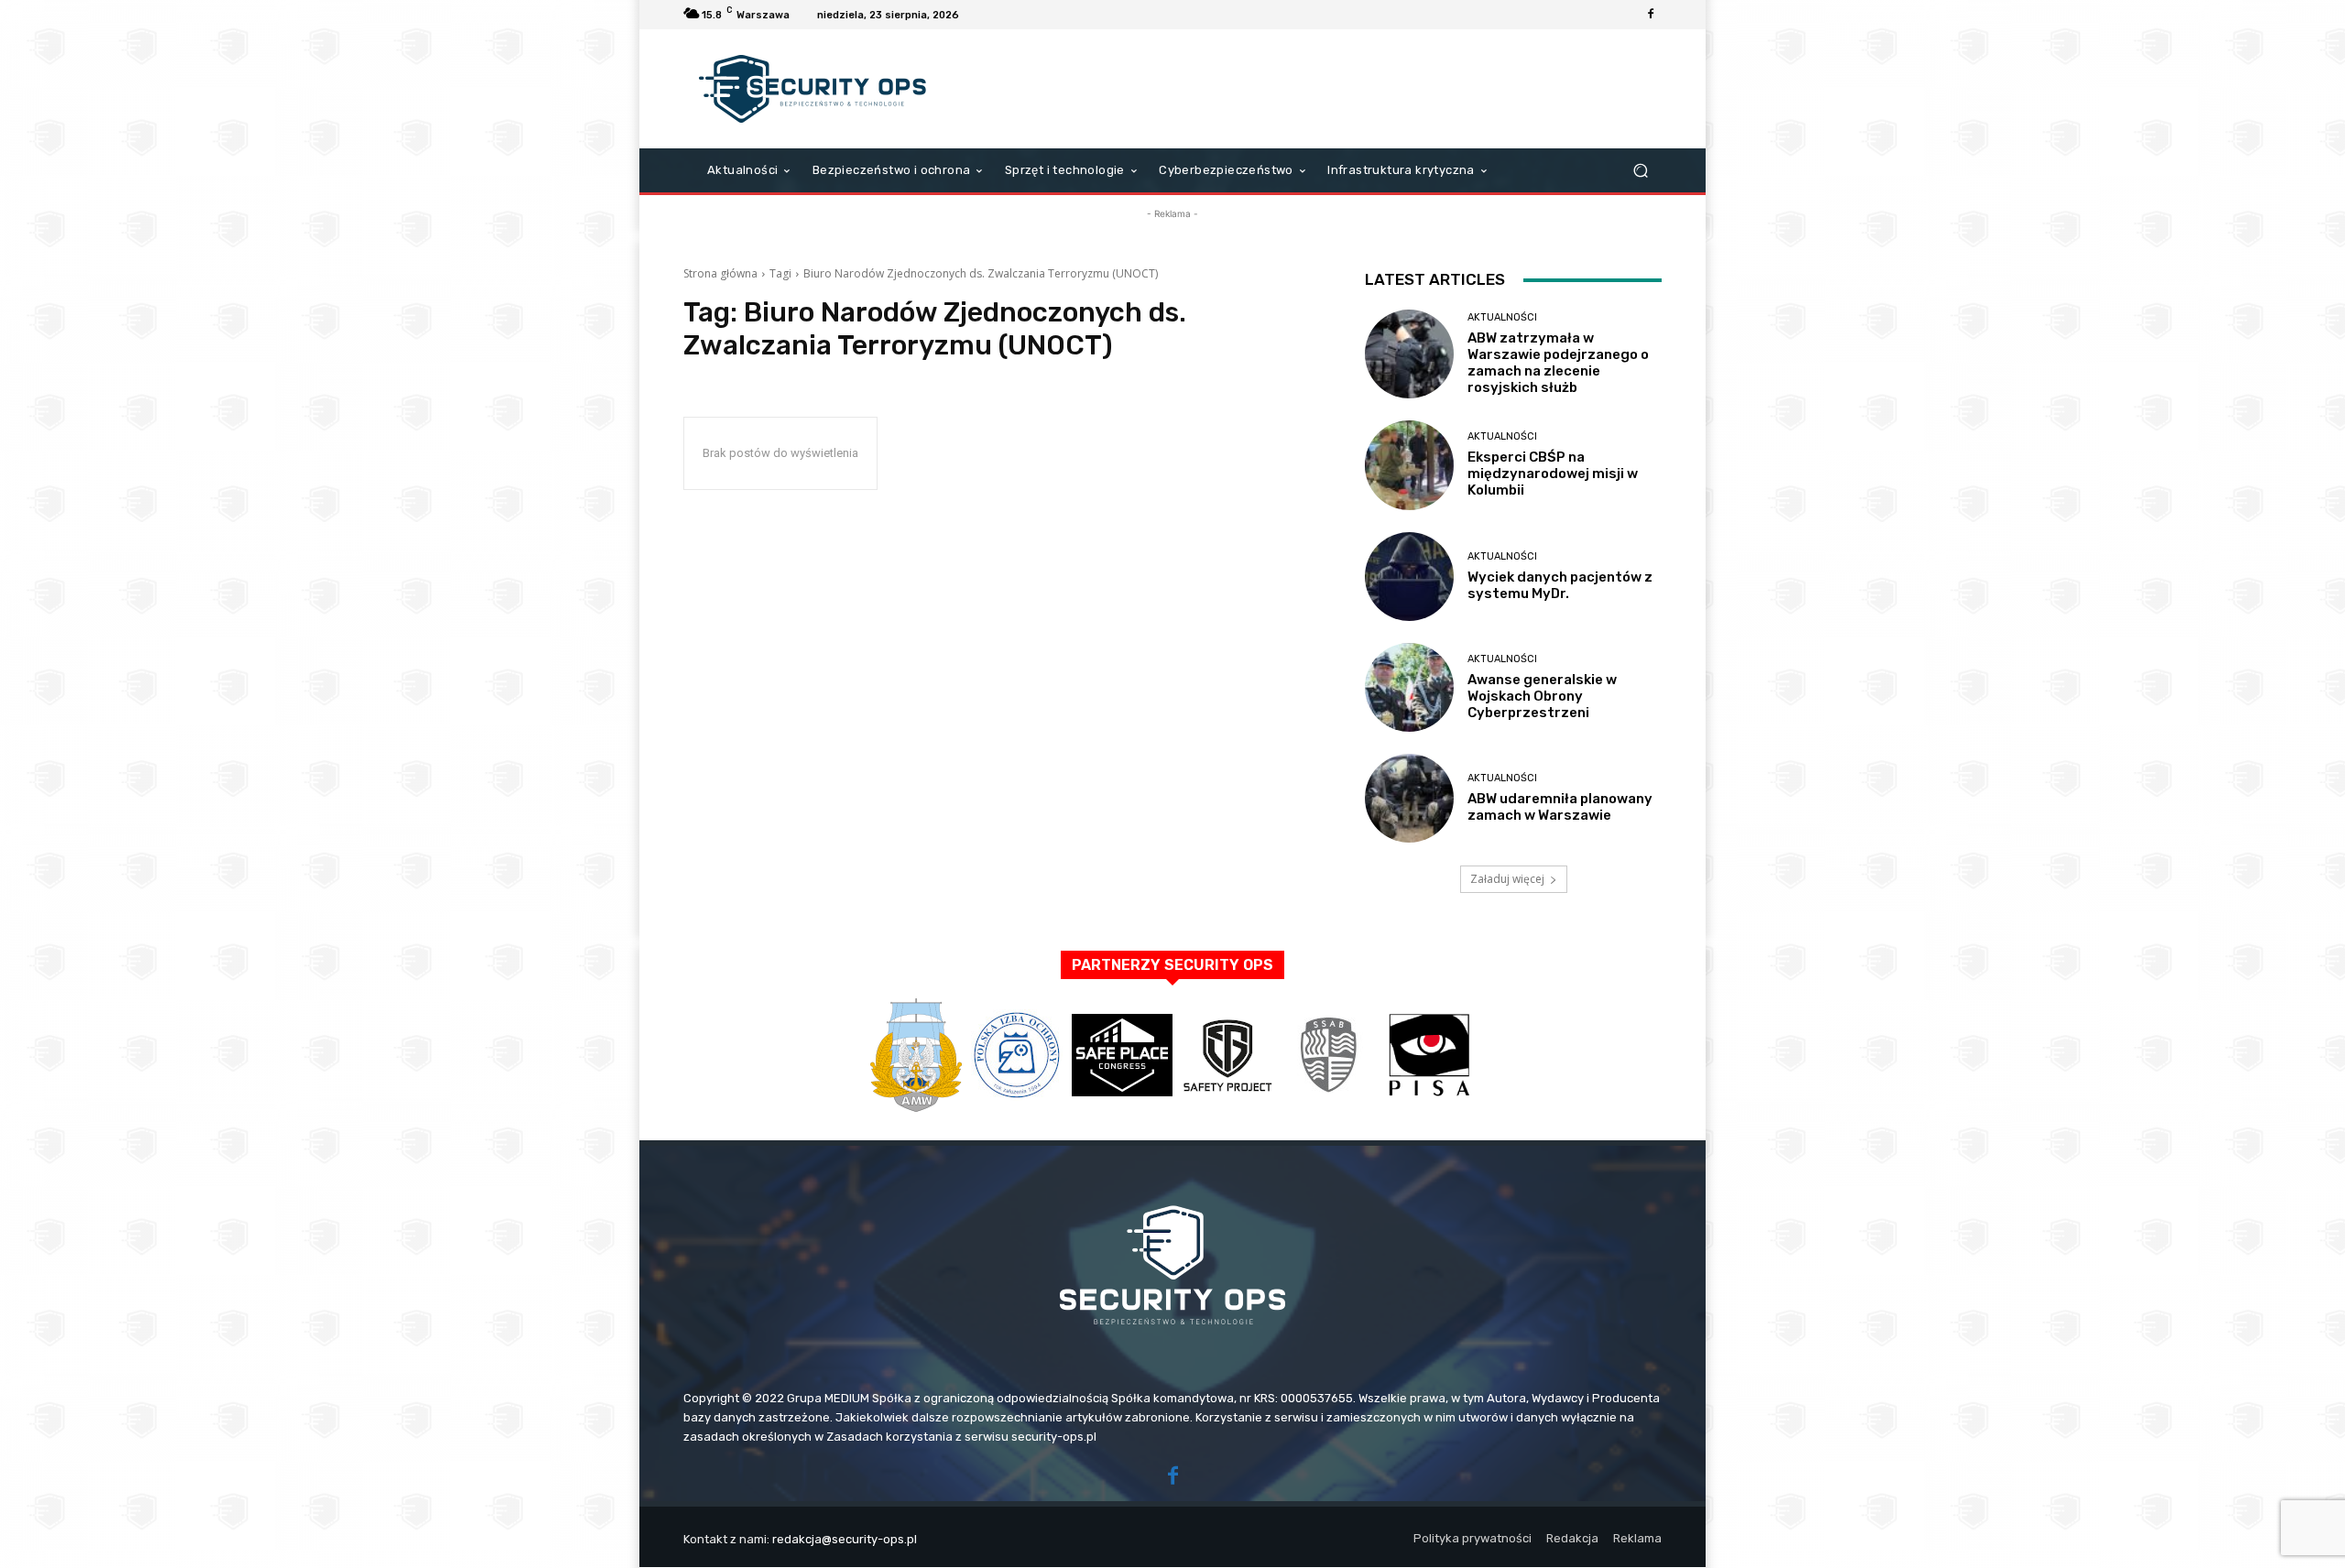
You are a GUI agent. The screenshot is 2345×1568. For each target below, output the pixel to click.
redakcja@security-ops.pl (845, 1539)
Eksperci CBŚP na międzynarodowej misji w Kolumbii (1553, 474)
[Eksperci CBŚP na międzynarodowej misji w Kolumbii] (1409, 465)
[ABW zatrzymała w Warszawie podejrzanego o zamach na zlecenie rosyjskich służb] (1409, 354)
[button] (1640, 171)
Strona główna (720, 273)
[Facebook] (1651, 15)
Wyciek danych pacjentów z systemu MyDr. (1560, 585)
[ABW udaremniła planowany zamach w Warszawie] (1409, 798)
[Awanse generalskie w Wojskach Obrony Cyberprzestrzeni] (1409, 687)
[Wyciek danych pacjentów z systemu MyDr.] (1409, 577)
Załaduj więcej (1507, 879)
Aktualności (1502, 317)
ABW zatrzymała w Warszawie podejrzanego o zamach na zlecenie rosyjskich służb (1558, 363)
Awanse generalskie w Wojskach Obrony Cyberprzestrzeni (1542, 696)
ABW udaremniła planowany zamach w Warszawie (1560, 807)
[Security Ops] (815, 89)
